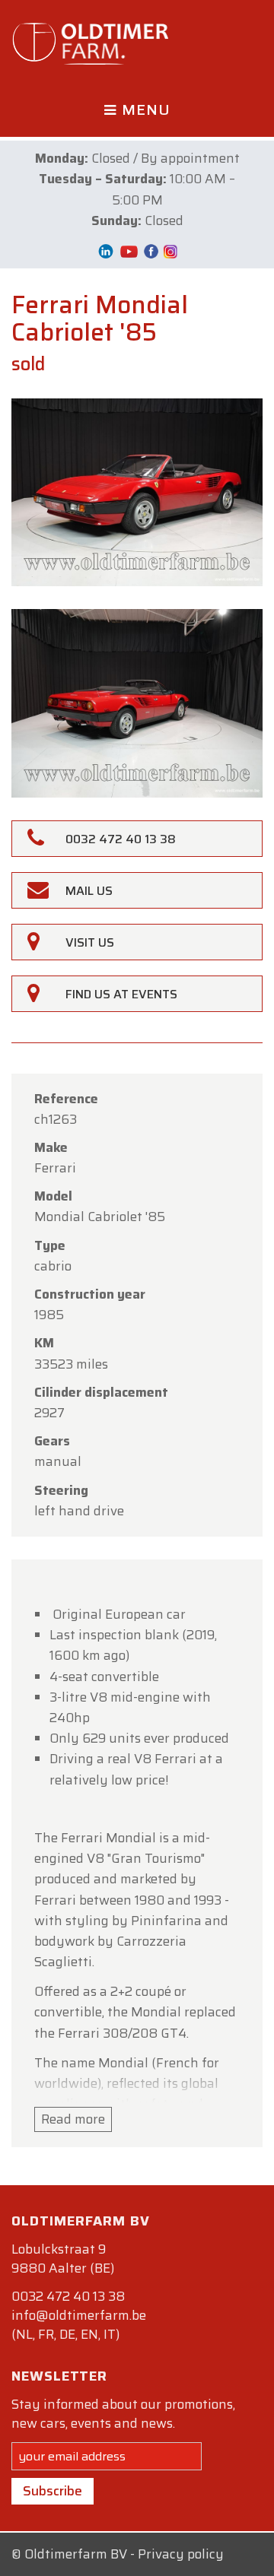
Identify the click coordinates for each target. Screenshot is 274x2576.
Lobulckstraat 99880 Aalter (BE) (63, 2259)
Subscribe (53, 2491)
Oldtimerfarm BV (76, 2554)
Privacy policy (181, 2554)
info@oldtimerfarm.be (79, 2315)
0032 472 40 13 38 (68, 2296)
